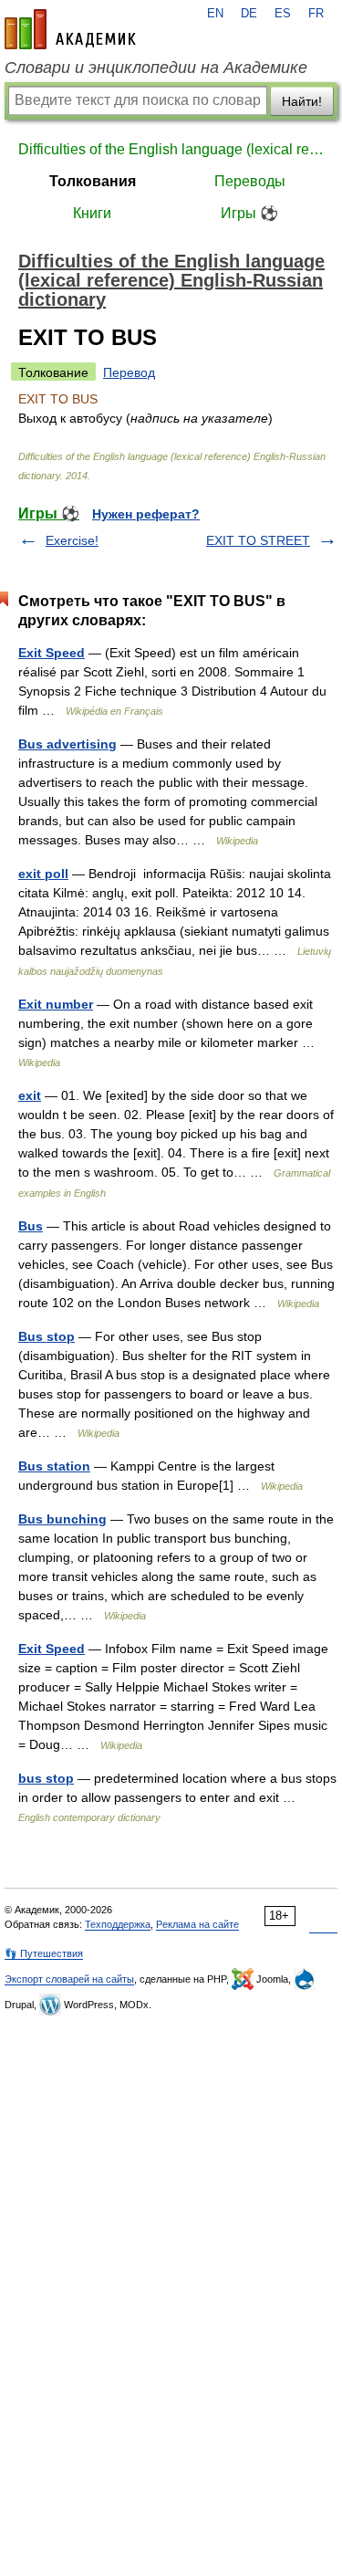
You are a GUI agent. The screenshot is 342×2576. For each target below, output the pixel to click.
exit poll (43, 874)
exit (30, 1095)
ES (283, 14)
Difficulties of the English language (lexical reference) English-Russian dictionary (171, 149)
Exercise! (72, 540)
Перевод (129, 372)
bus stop (46, 1778)
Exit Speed (52, 653)
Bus (31, 1226)
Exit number (56, 1004)
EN (215, 14)
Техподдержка (118, 1924)
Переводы (250, 181)
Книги (92, 213)
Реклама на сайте (197, 1924)
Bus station (54, 1466)
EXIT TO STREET (258, 540)
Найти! (302, 101)
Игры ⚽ (249, 213)
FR (316, 14)
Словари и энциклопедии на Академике (156, 68)
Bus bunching (62, 1519)
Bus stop (47, 1336)
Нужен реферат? (146, 514)
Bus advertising (67, 744)
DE (249, 14)
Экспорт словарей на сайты (69, 1979)
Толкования (93, 181)
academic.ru (70, 29)
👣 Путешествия (44, 1953)
